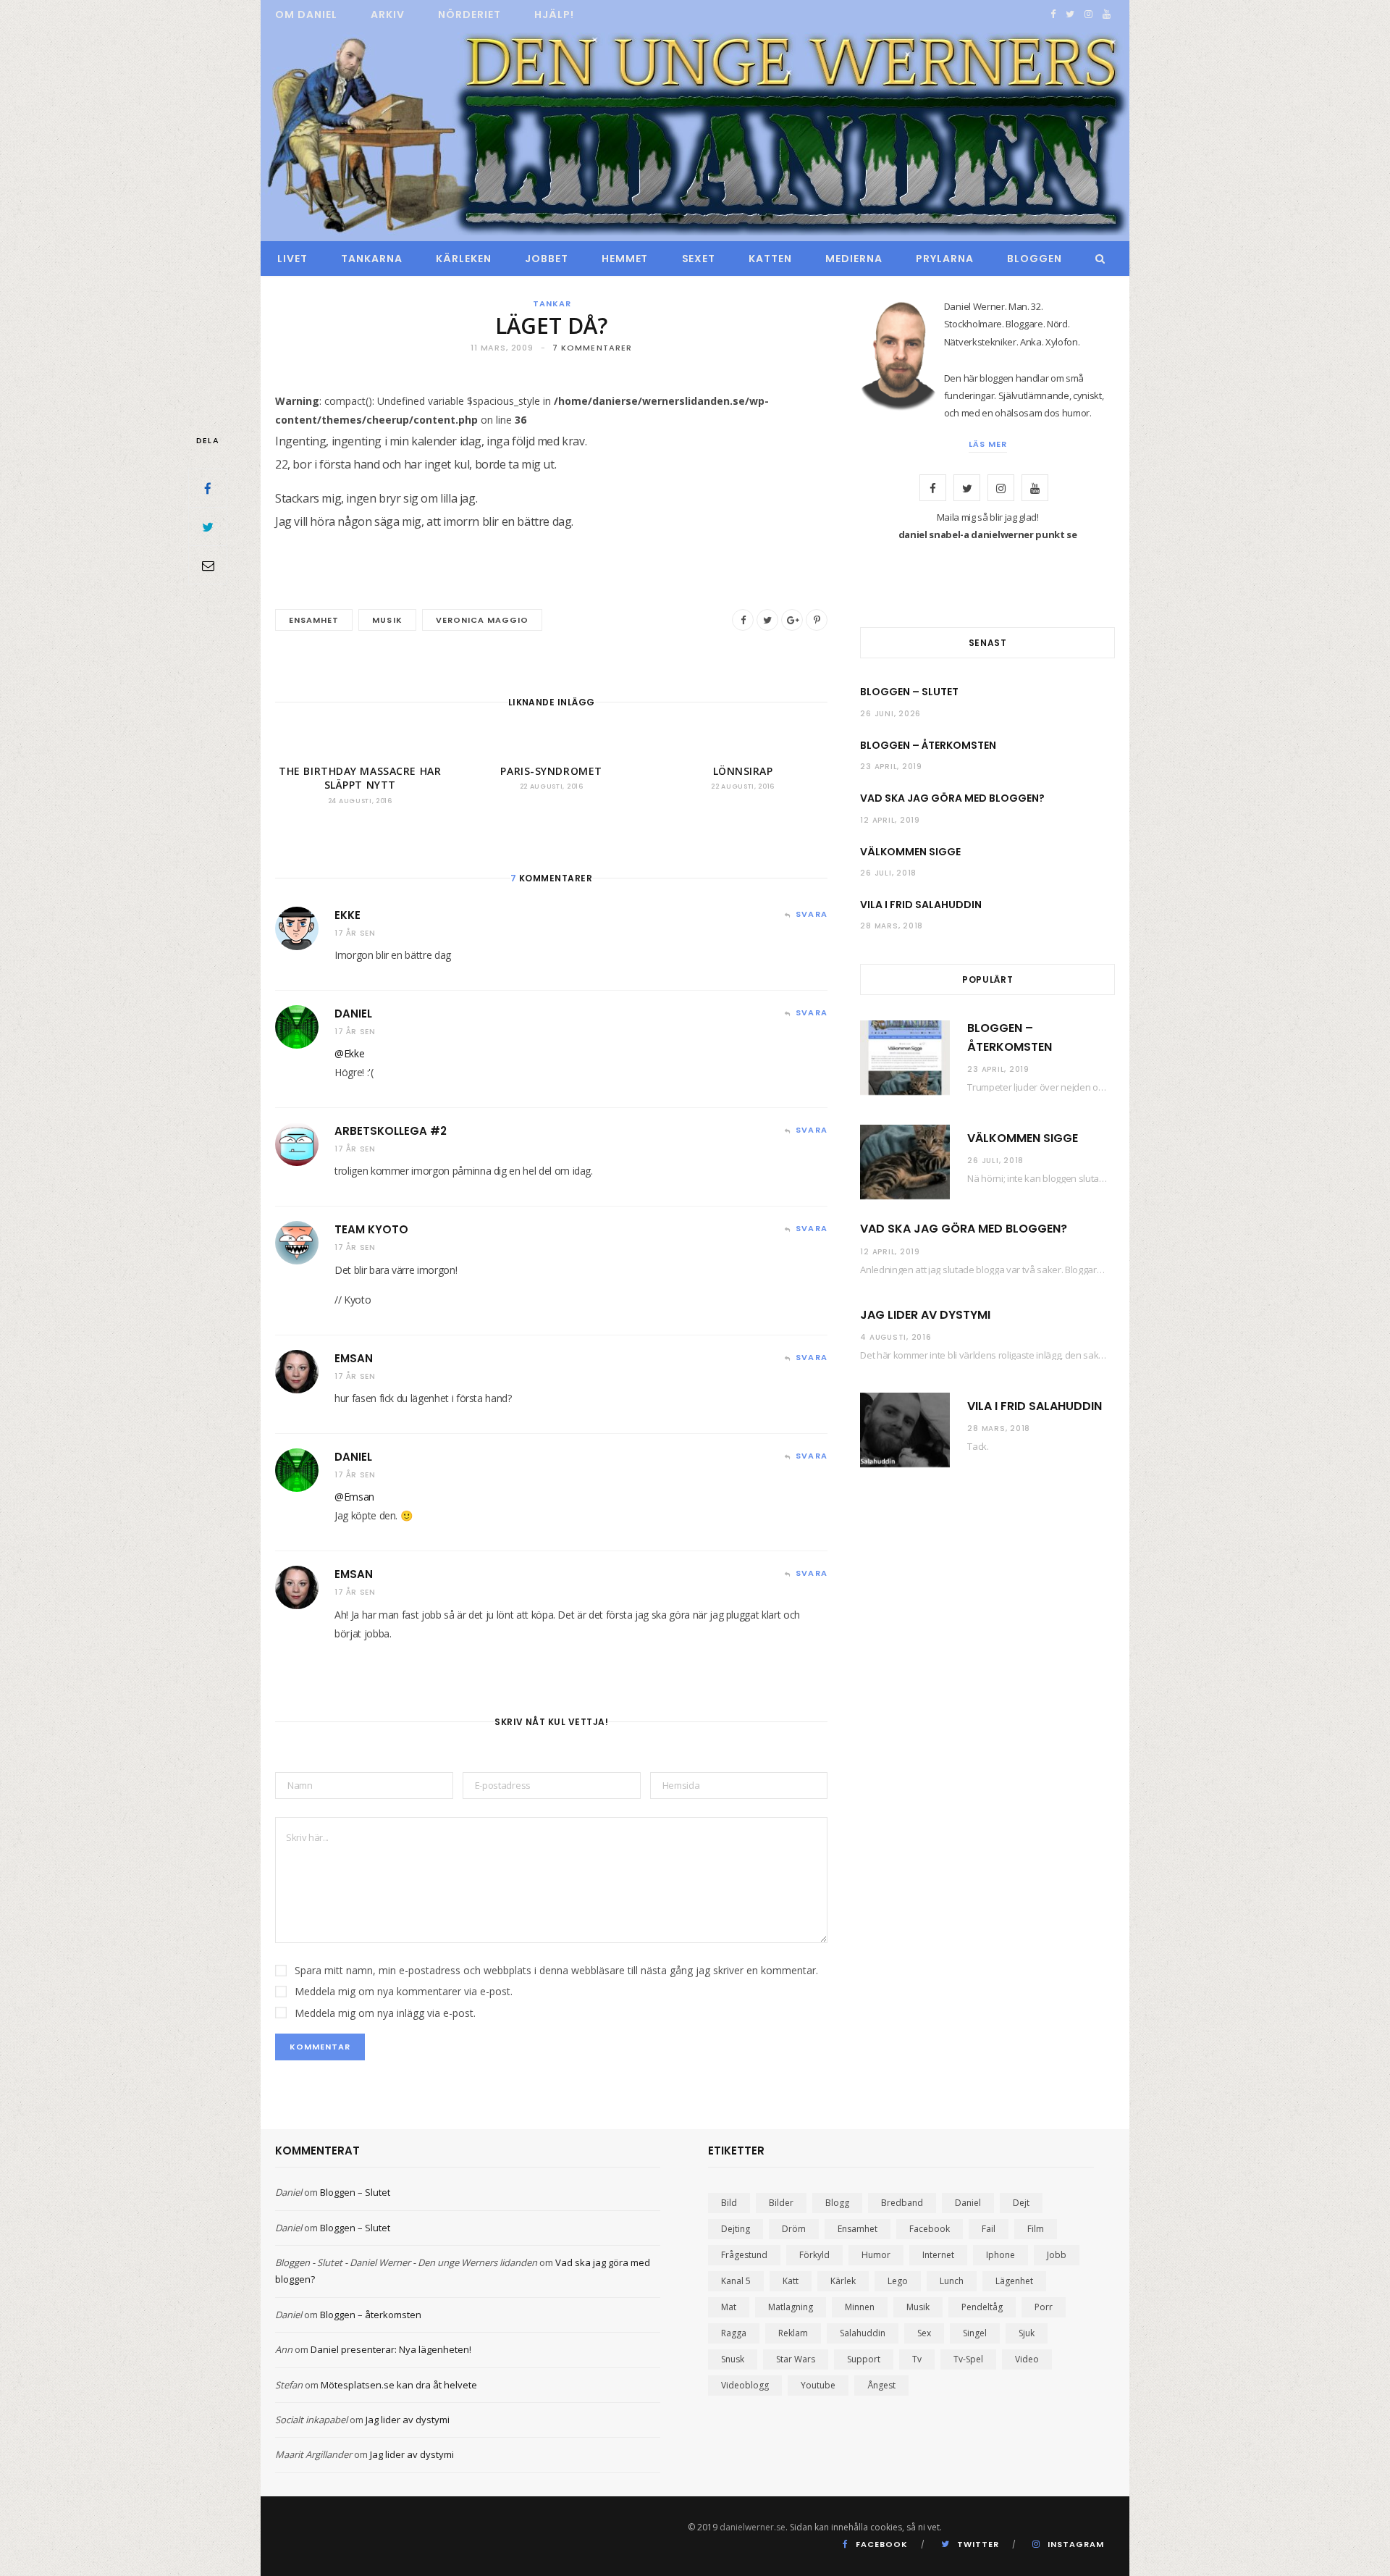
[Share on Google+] (792, 620)
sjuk (1027, 2333)
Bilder (781, 2203)
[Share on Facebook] (208, 488)
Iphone (1001, 2255)
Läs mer (988, 444)
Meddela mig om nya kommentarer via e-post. (404, 1991)
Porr (1044, 2307)
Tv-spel (968, 2359)
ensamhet (314, 620)
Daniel (353, 1014)
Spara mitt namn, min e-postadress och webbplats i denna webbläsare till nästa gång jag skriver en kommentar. (556, 1970)
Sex (924, 2333)
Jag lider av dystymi (925, 1315)
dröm (794, 2229)
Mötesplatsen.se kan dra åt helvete (399, 2385)
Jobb (1057, 2255)
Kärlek (843, 2281)
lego (898, 2281)
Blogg (837, 2203)
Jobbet (547, 259)
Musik (387, 620)
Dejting (736, 2229)
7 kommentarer (592, 348)
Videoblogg (745, 2385)
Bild (729, 2203)
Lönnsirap (743, 771)
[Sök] (1096, 259)
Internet (938, 2255)
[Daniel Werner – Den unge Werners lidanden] (695, 135)
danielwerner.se (753, 2527)
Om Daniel (306, 14)
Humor (876, 2255)
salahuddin (863, 2333)
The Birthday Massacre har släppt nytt (360, 778)
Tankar (552, 303)
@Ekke (349, 1053)
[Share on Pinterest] (817, 620)
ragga (734, 2333)
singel (975, 2333)
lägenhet (1014, 2281)
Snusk (733, 2359)
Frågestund (744, 2255)
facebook (930, 2229)
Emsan (354, 1358)
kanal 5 (736, 2281)
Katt (791, 2281)
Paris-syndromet (551, 771)
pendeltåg (982, 2307)
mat (729, 2307)
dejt (1021, 2203)
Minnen (860, 2307)
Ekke (347, 915)
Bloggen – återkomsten (928, 745)
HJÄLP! (554, 14)
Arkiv (388, 14)
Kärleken (464, 259)
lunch (952, 2281)
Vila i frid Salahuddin (921, 905)
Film (1036, 2229)
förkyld (814, 2255)
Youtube (818, 2385)
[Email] (208, 565)
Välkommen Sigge (910, 852)
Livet (292, 259)
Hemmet (625, 259)
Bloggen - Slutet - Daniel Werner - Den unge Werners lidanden (406, 2262)
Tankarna (372, 259)
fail (989, 2229)
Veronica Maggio (483, 620)
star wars (796, 2359)
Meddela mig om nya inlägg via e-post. (385, 2013)
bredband (902, 2203)
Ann (284, 2349)
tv (917, 2359)
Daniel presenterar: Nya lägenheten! (391, 2349)
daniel (968, 2203)
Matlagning (791, 2307)
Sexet (699, 259)
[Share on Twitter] (208, 526)
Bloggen (1035, 259)
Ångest (881, 2385)
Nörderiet (469, 14)
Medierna (854, 259)
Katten (770, 259)
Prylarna (945, 259)
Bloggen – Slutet (909, 692)
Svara (812, 914)
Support (864, 2359)
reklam (793, 2333)
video (1027, 2359)
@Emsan (354, 1497)
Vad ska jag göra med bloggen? (952, 798)
